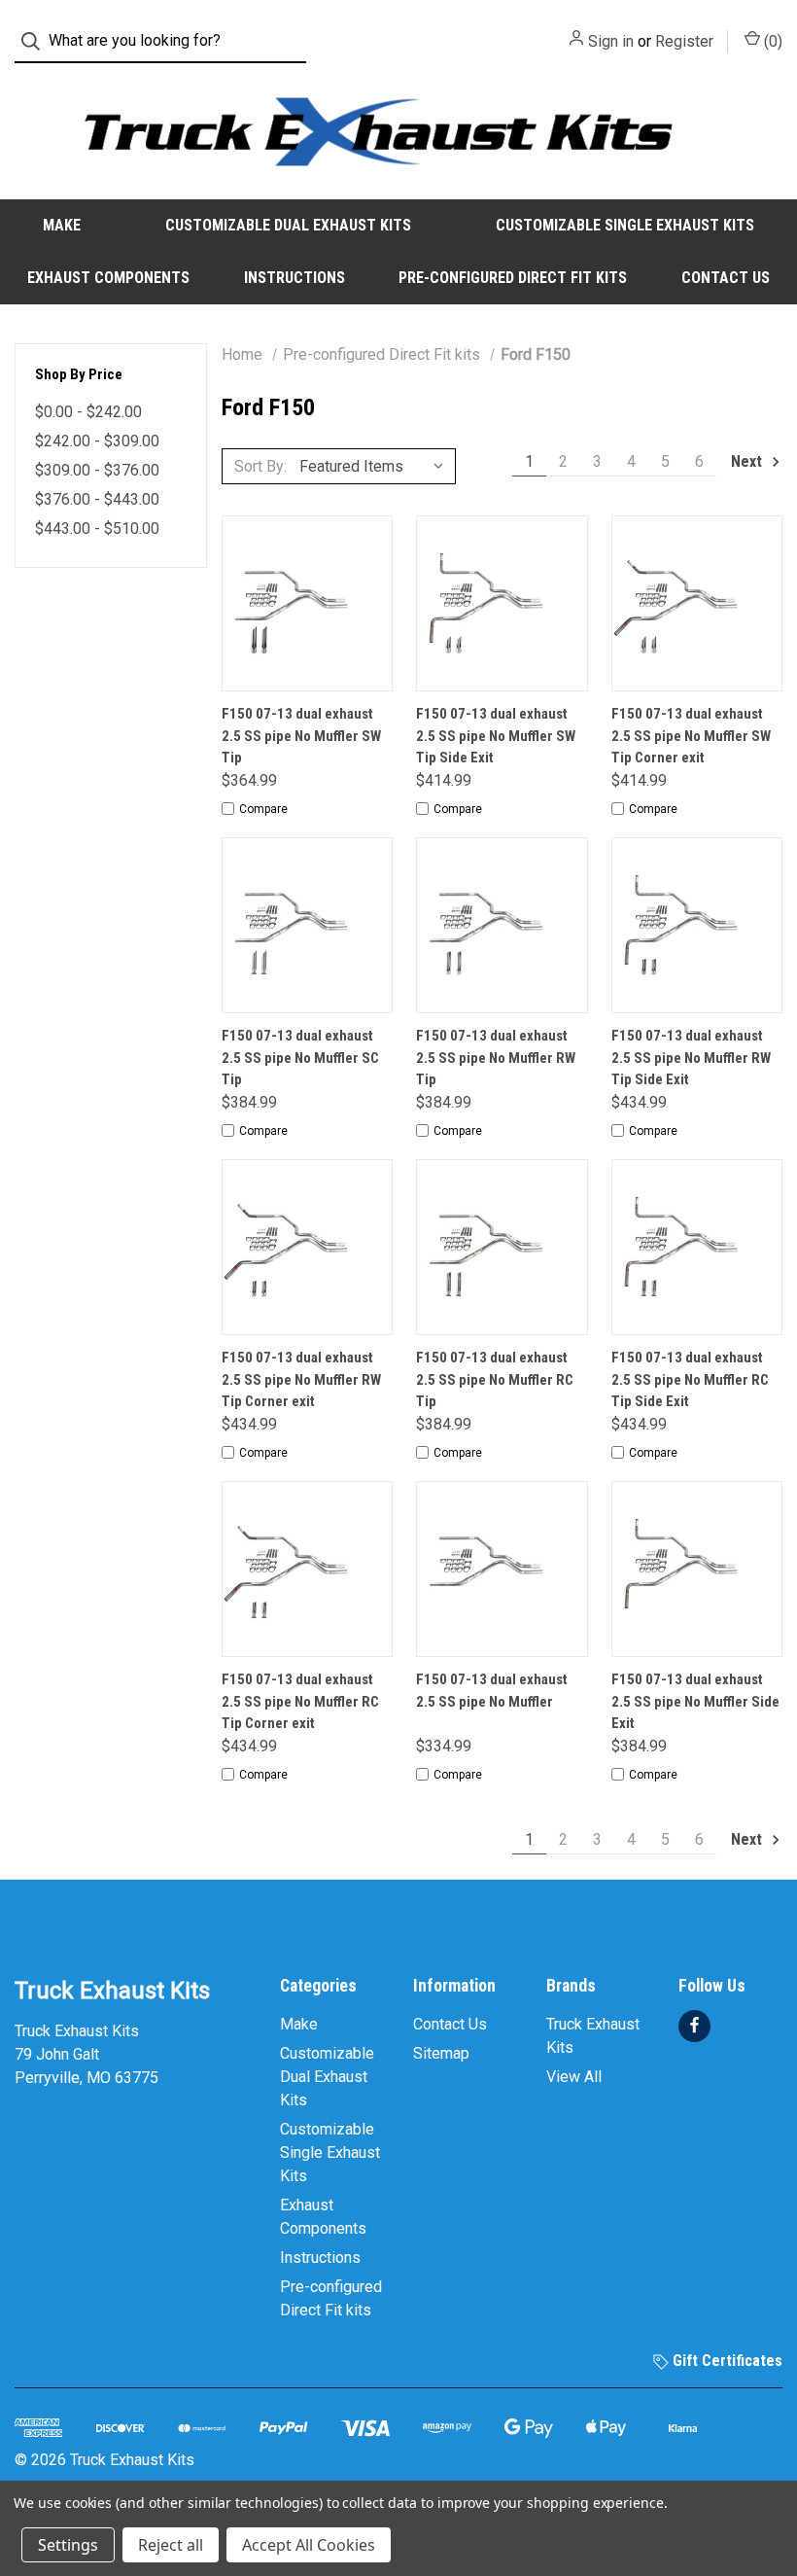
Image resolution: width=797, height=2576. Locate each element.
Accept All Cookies (309, 2545)
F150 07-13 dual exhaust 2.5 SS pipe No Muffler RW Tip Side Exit (691, 1058)
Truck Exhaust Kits (593, 2036)
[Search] (36, 41)
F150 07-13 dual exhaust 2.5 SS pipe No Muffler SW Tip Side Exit (496, 736)
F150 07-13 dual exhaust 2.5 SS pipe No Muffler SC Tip (300, 1058)
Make (62, 225)
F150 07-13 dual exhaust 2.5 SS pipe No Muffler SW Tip (301, 736)
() (771, 41)
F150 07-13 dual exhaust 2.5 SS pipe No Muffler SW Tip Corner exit (691, 736)
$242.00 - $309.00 (97, 441)
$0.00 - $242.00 (88, 412)
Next (748, 461)
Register (684, 41)
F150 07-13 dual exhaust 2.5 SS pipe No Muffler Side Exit (695, 1701)
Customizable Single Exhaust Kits (625, 225)
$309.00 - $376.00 (97, 470)
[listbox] (376, 466)
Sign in (611, 41)
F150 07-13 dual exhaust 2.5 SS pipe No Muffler (492, 1691)
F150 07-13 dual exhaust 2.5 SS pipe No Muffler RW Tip (496, 1058)
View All (574, 2077)
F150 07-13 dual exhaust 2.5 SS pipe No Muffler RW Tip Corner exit (301, 1379)
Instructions (295, 278)
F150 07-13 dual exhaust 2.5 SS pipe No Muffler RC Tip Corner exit (300, 1701)
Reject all (171, 2545)
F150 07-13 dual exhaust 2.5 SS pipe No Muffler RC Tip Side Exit (690, 1379)
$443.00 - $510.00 (97, 529)
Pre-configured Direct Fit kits (513, 278)
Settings (68, 2545)
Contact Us (726, 278)
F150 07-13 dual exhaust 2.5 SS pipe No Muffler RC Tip (495, 1379)
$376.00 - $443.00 (97, 499)
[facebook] (694, 2025)
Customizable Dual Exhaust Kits (288, 225)
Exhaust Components (108, 278)
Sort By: (260, 466)
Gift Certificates (726, 2361)
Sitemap (441, 2053)
